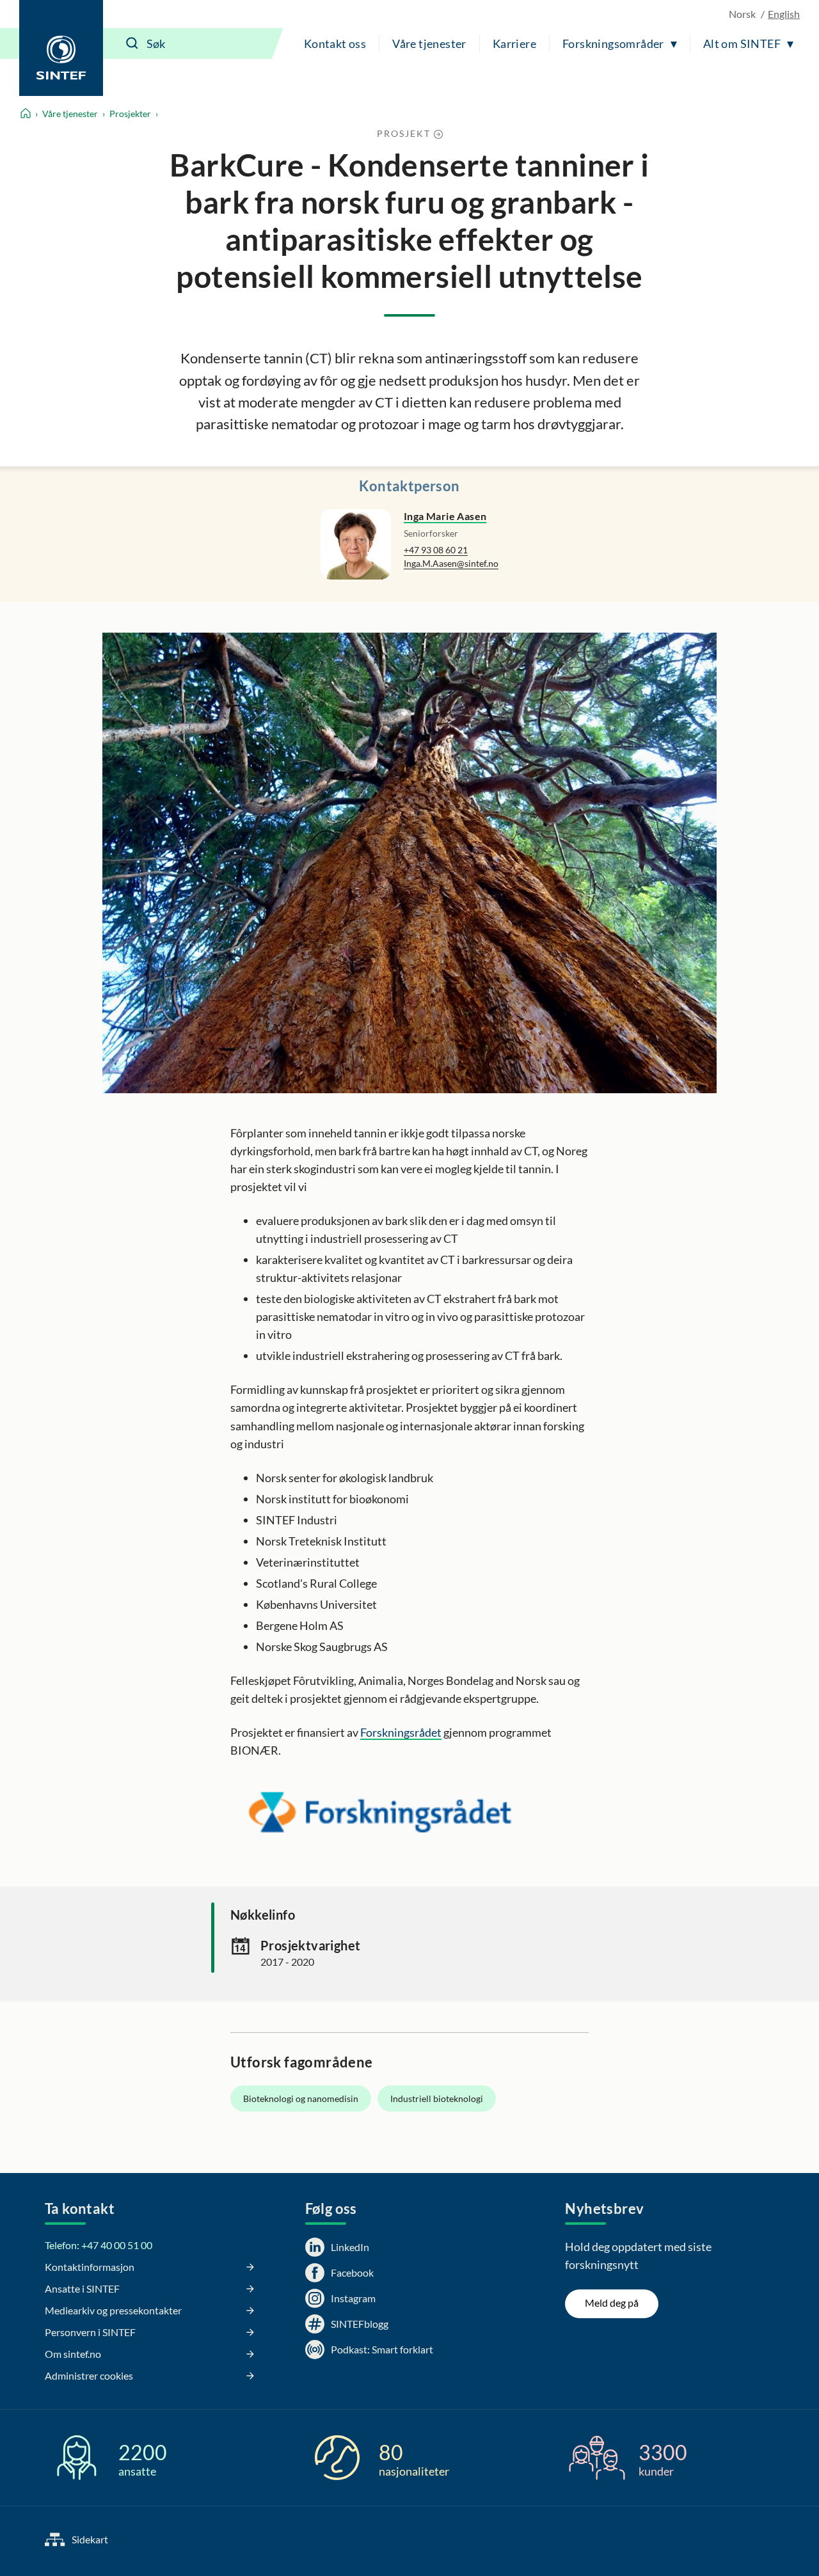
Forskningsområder (613, 43)
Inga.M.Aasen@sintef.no (451, 563)
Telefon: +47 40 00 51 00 (99, 2245)
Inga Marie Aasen (445, 516)
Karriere (514, 43)
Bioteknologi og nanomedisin (301, 2098)
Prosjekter (130, 114)
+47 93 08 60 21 (436, 550)
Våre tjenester (429, 43)
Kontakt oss (335, 43)
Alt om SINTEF (742, 43)
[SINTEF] (61, 48)
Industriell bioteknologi (437, 2098)
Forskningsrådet (401, 1732)
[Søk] (132, 43)
